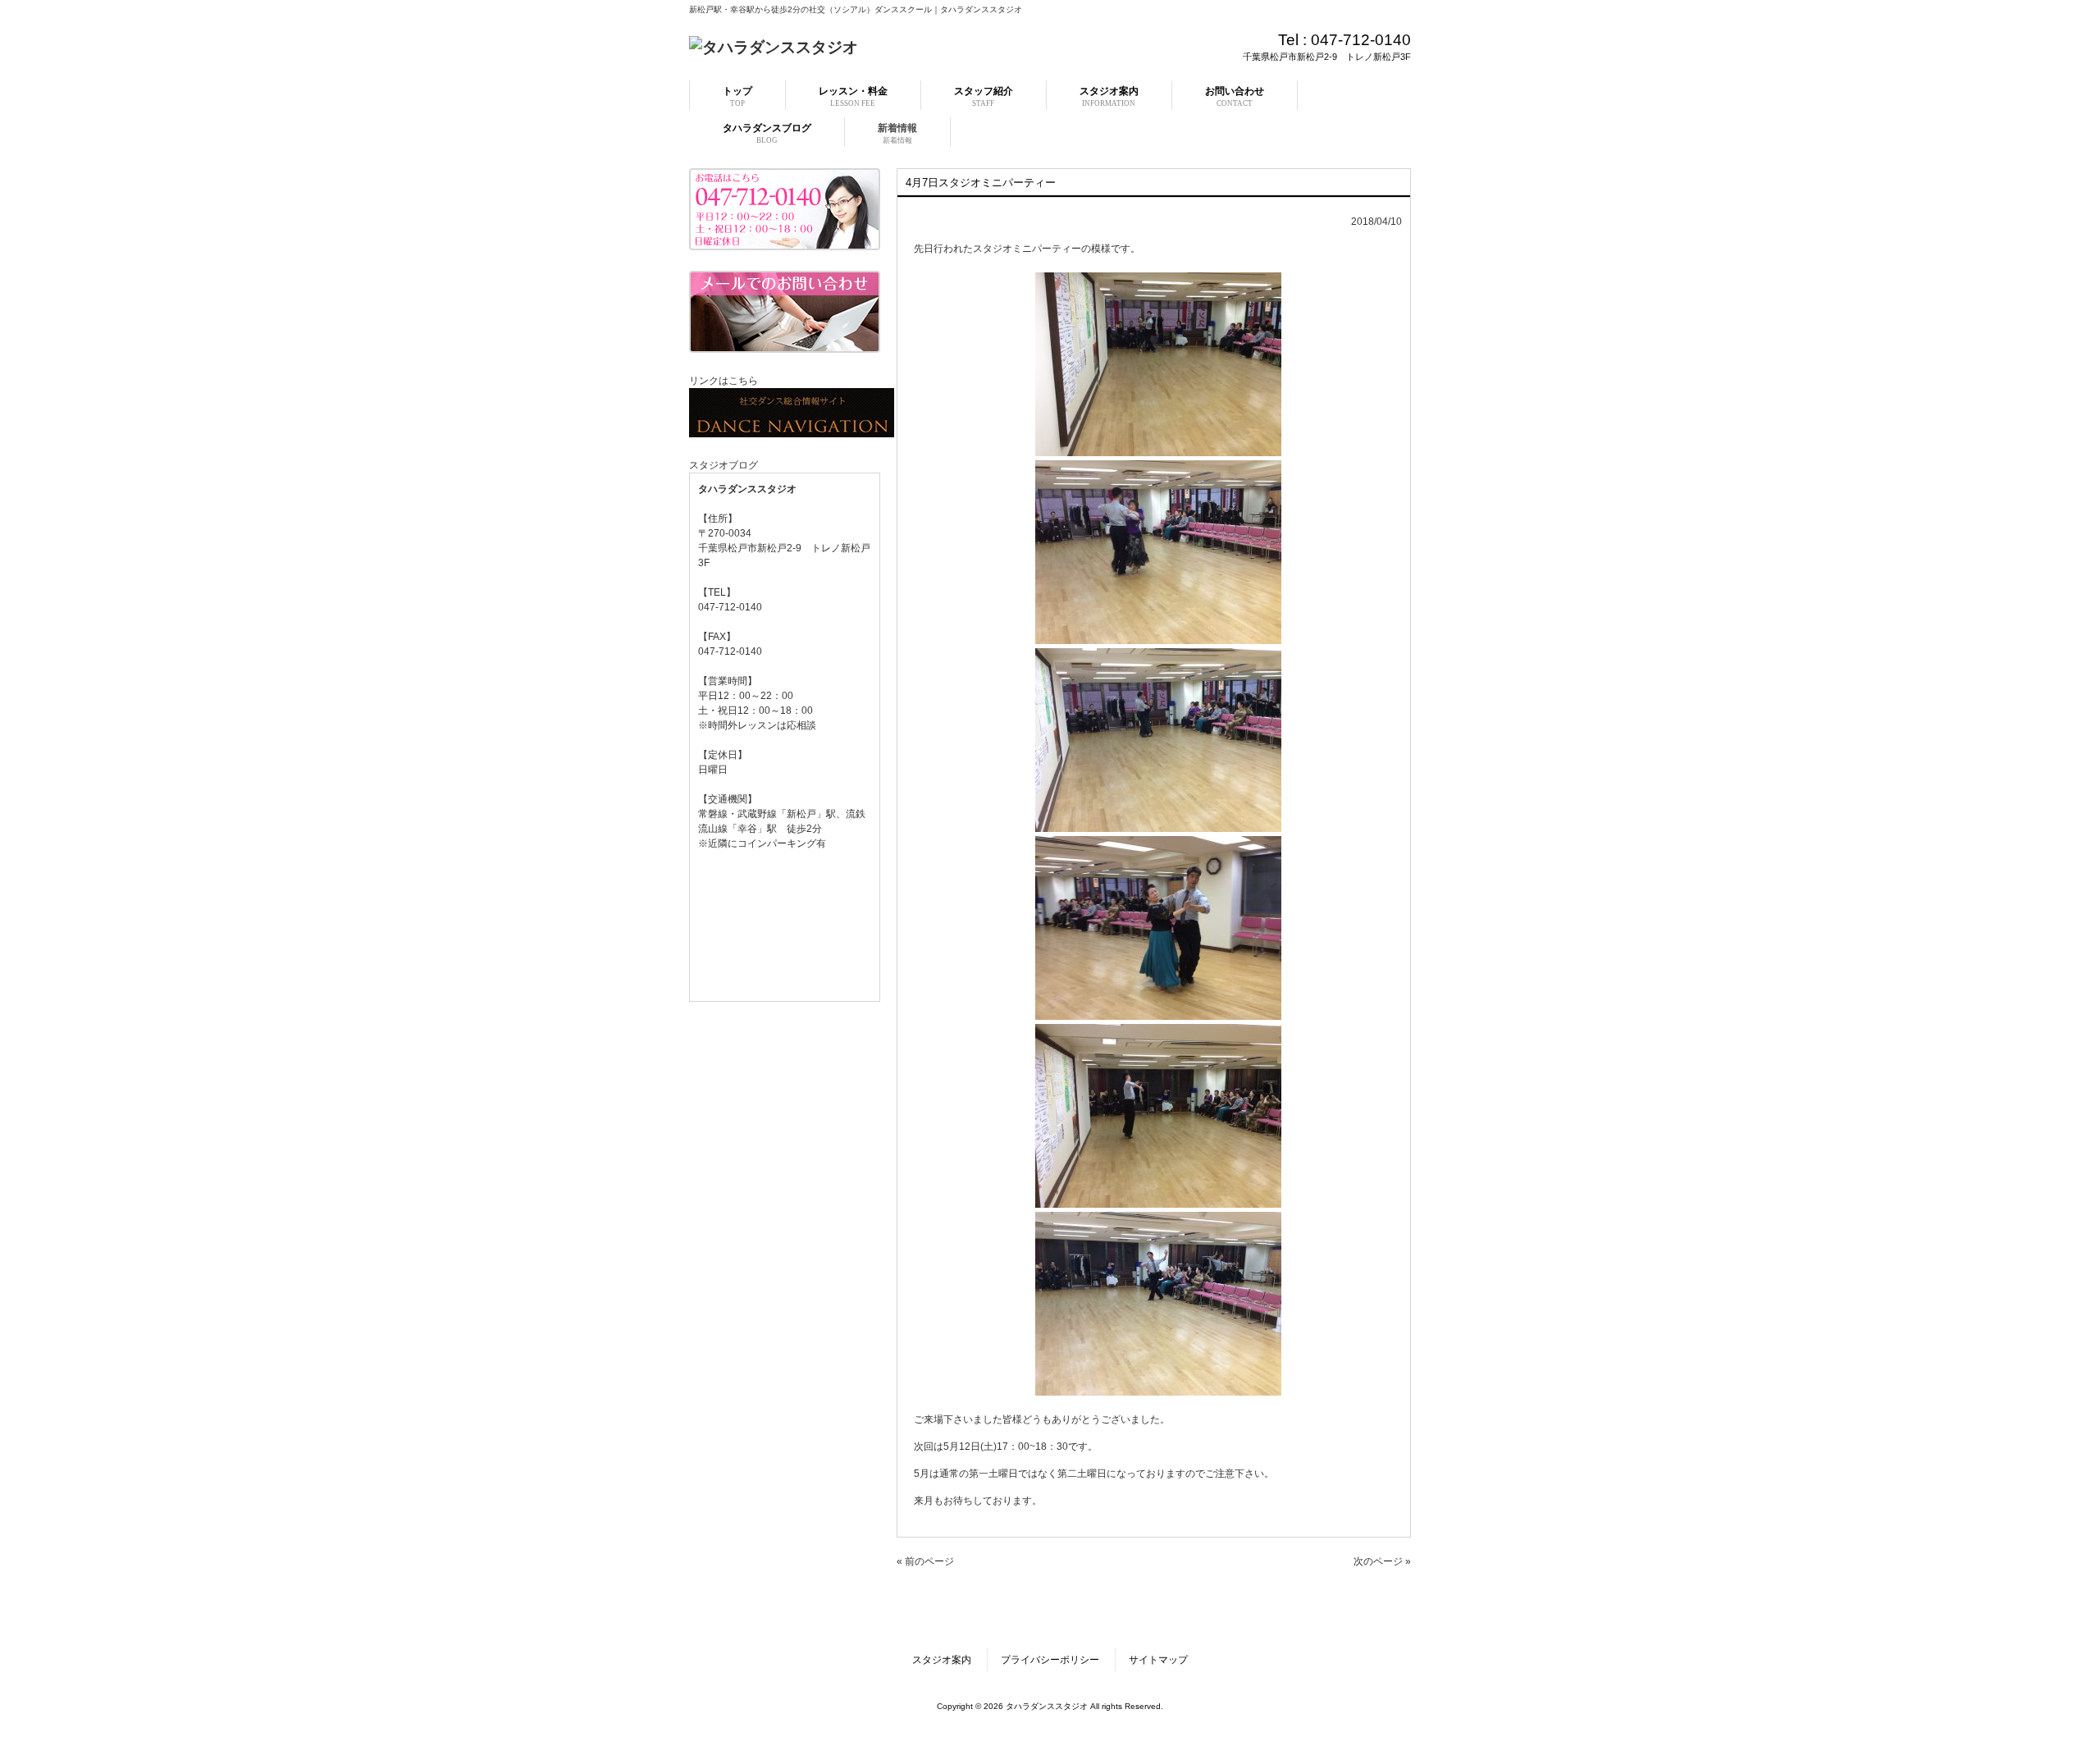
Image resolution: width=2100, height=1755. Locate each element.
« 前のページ (925, 1561)
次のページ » (1382, 1561)
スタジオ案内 (942, 1660)
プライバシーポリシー (1050, 1660)
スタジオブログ (724, 465)
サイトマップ (1158, 1660)
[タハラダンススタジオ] (774, 47)
